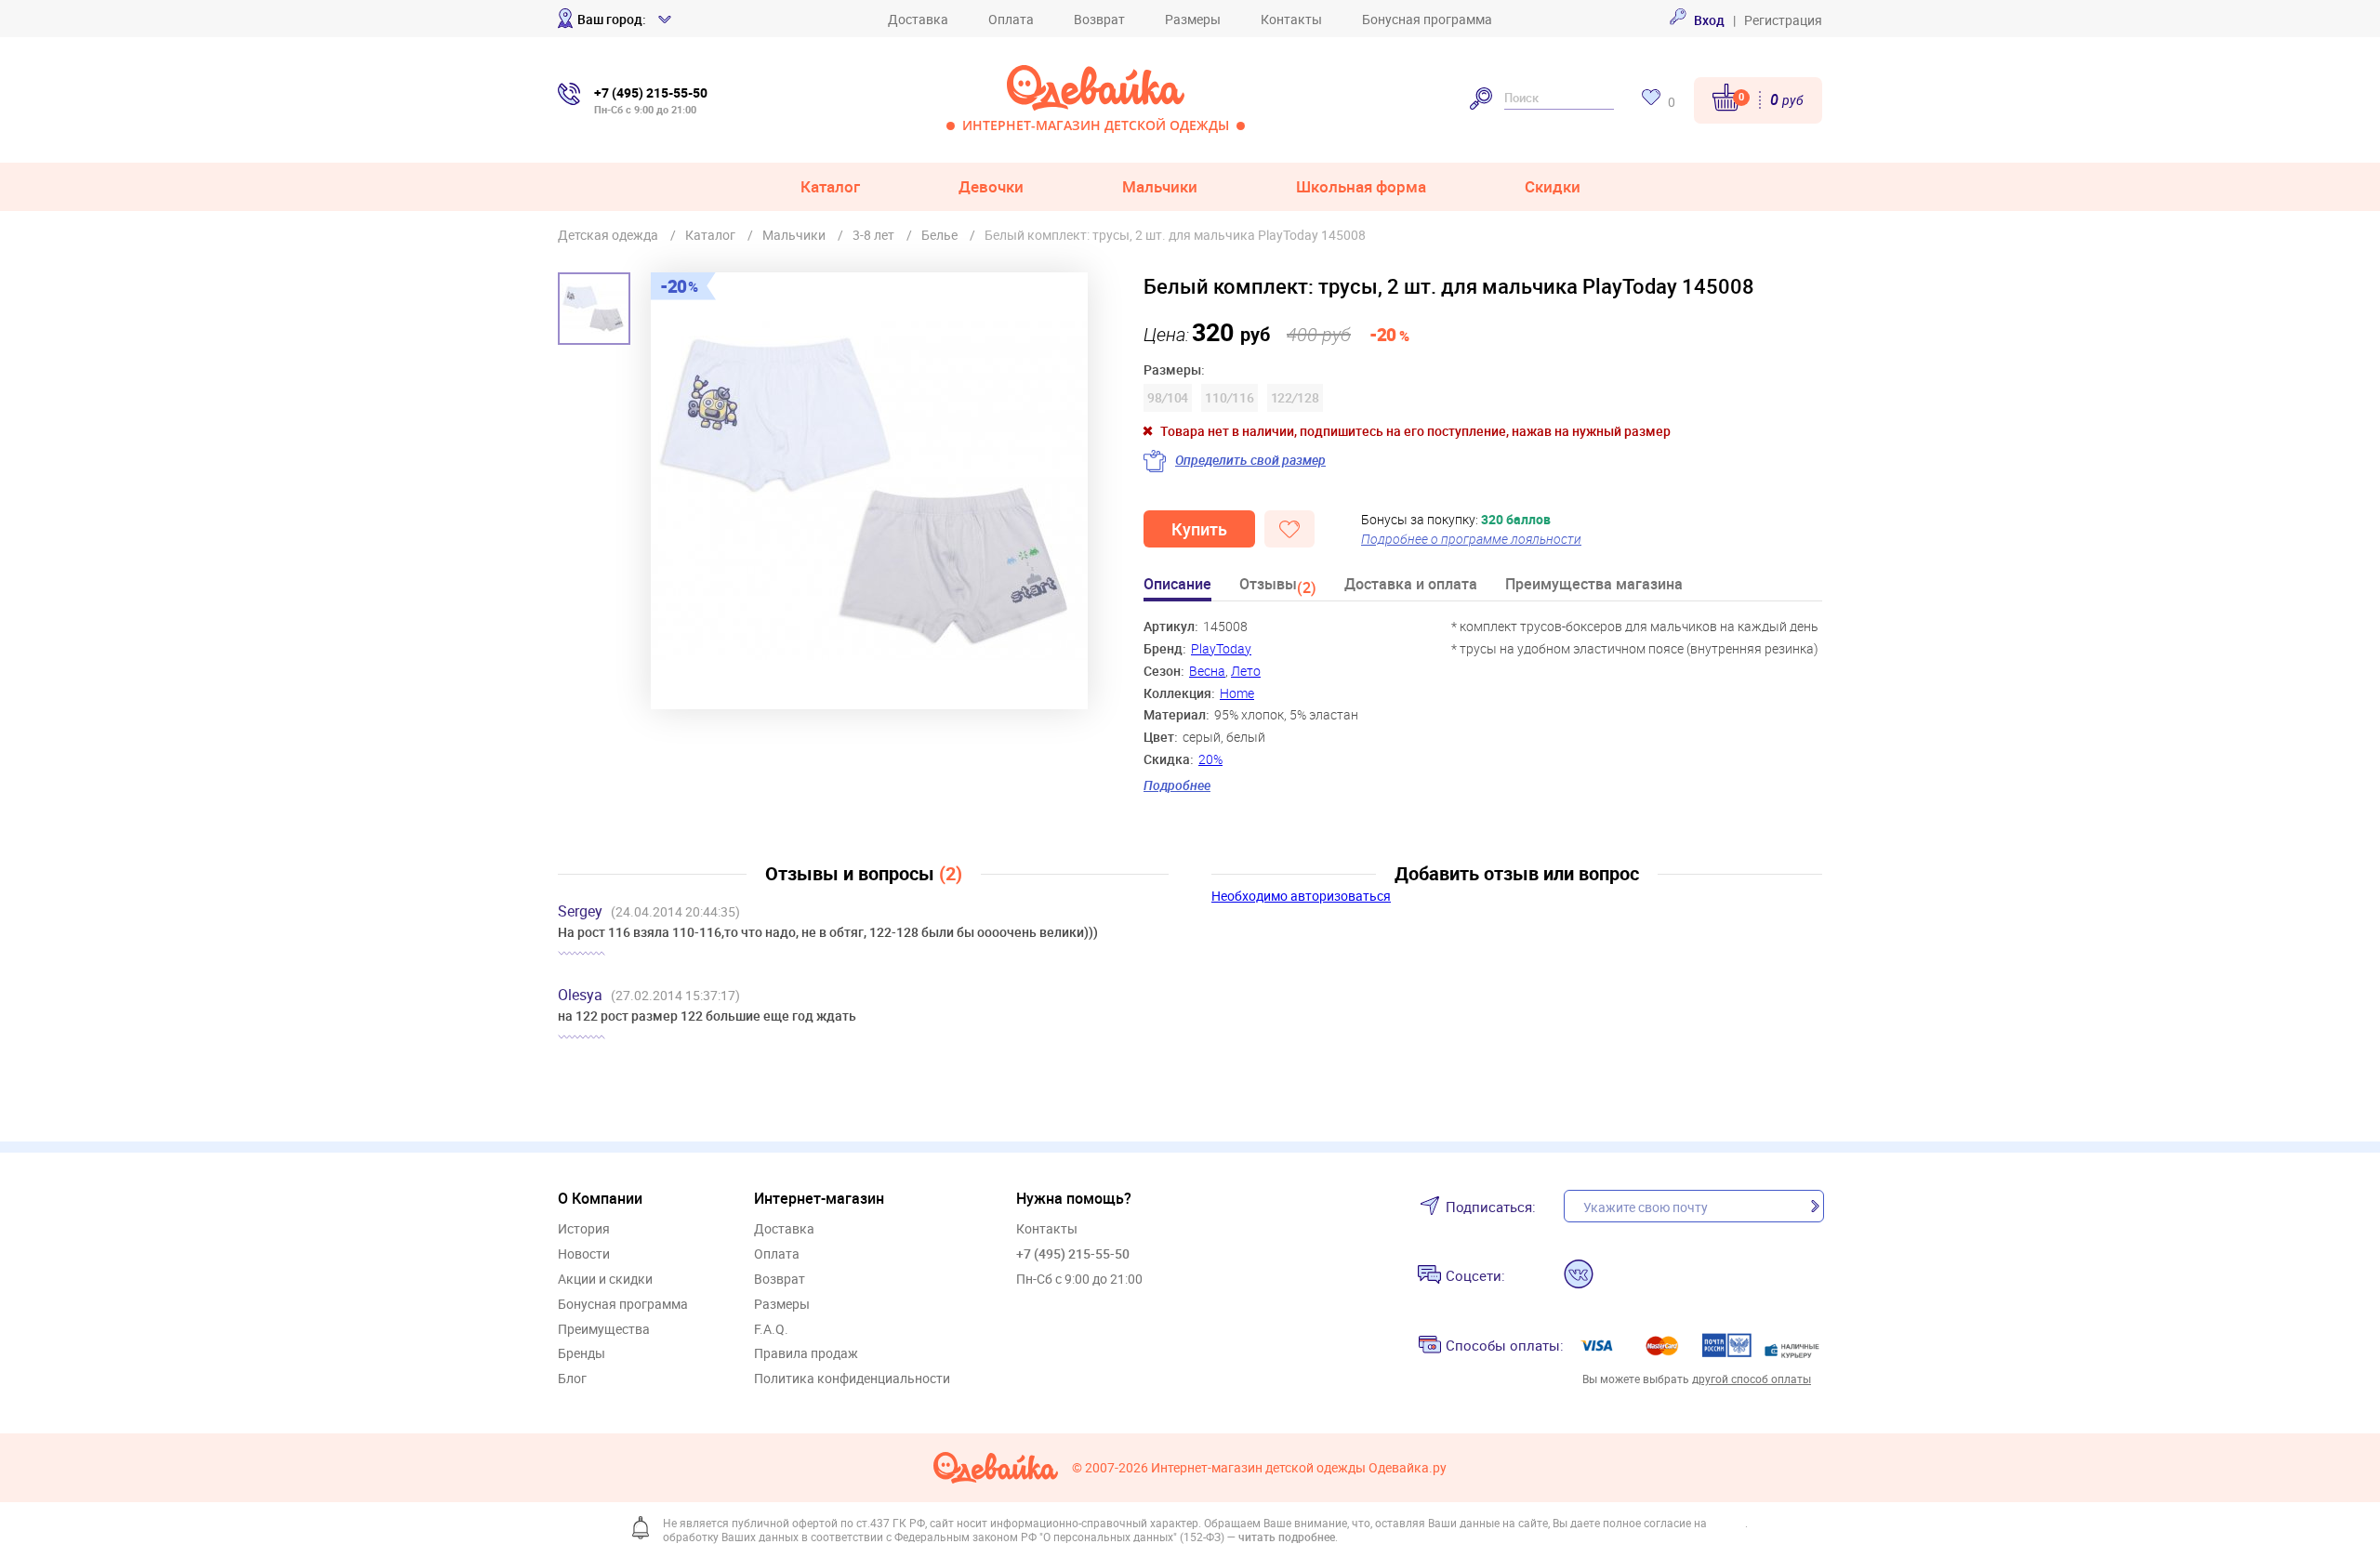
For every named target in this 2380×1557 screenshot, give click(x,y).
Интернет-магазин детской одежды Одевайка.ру (1299, 1468)
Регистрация (1783, 20)
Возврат (1099, 19)
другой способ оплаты (1752, 1379)
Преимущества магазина (1594, 585)
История (584, 1229)
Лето (1246, 671)
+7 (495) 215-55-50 (1073, 1254)
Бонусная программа (1427, 19)
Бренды (582, 1354)
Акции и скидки (605, 1280)
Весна (1207, 671)
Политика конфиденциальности (852, 1379)
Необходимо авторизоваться (1301, 896)
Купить (1199, 529)
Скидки (1553, 186)
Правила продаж (806, 1354)
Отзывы (1278, 587)
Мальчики (1160, 186)
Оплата (1011, 19)
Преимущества (604, 1330)
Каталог (830, 186)
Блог (572, 1379)
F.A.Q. (771, 1330)
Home (1237, 693)
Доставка (918, 19)
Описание (1177, 585)
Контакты (1291, 19)
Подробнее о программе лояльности (1471, 539)
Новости (584, 1254)
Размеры (1193, 19)
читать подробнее (1287, 1537)
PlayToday (1221, 648)
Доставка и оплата (1411, 585)
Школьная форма (1361, 186)
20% (1210, 759)
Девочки (991, 186)
